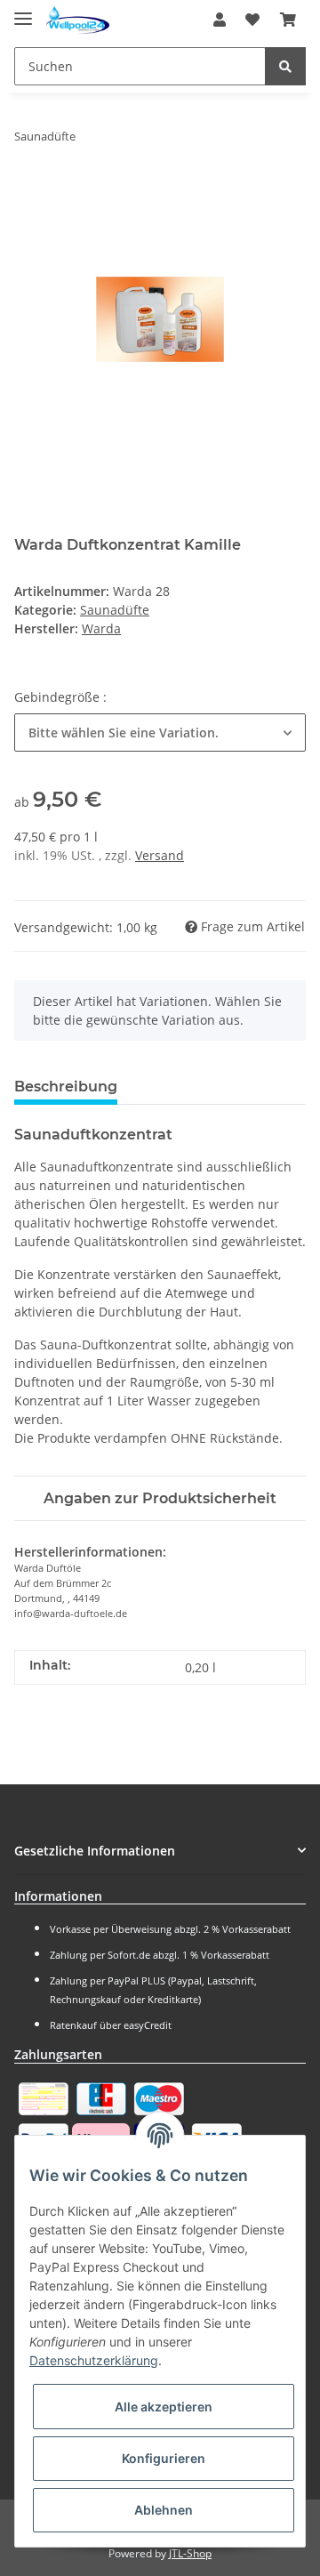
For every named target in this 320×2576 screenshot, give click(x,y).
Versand (160, 855)
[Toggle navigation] (23, 11)
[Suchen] (285, 66)
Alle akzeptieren (164, 2407)
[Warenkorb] (288, 20)
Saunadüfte (115, 610)
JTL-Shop (190, 2553)
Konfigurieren (164, 2458)
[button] (220, 20)
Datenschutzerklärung (94, 2360)
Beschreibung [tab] (66, 1087)
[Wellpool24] (78, 20)
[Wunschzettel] (252, 20)
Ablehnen (164, 2510)
